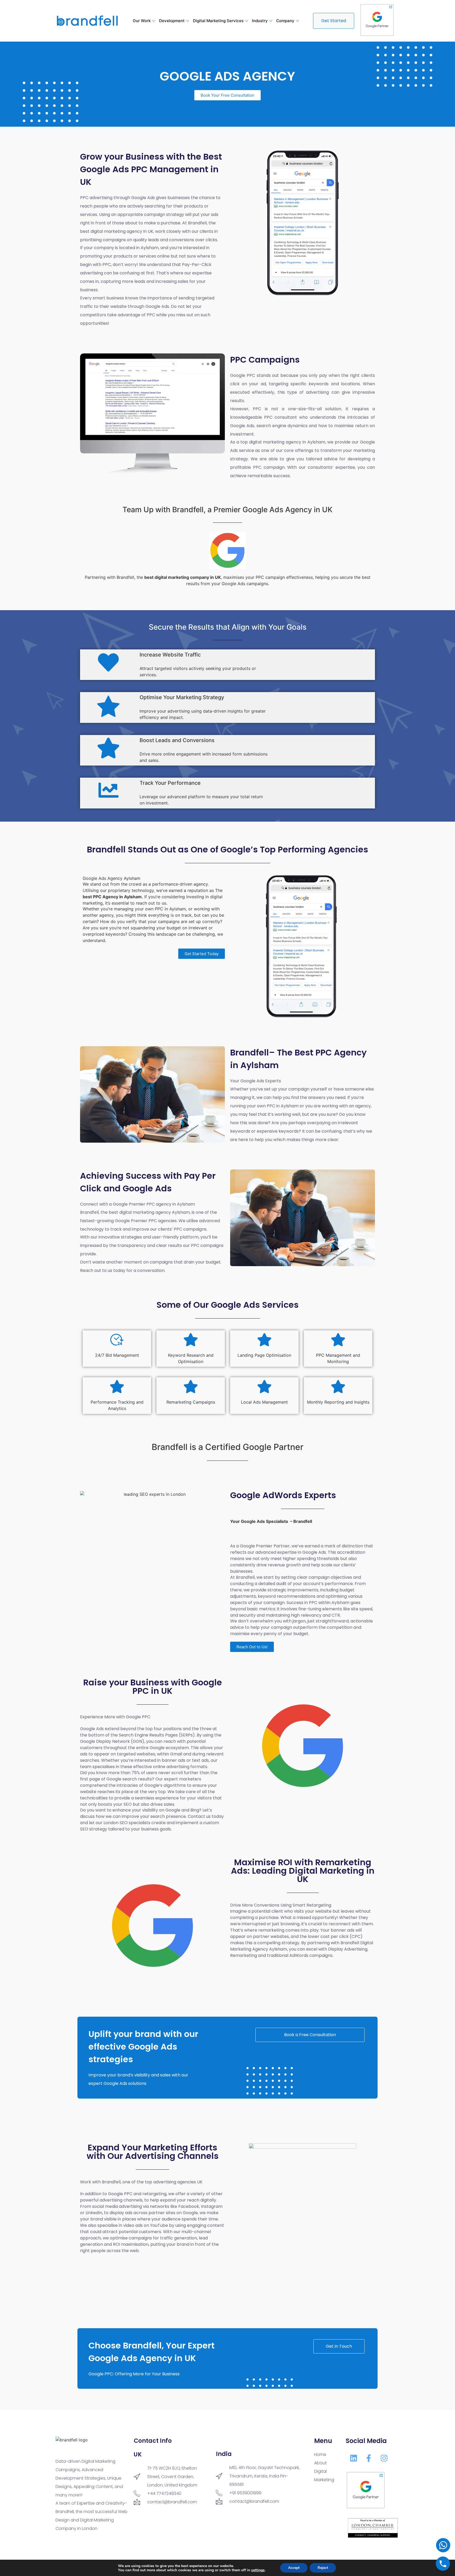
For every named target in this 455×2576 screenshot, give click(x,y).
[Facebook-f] (369, 2458)
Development (172, 21)
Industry (260, 21)
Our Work (142, 21)
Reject (323, 2568)
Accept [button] (294, 2568)
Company (285, 21)
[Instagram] (384, 2458)
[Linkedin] (353, 2458)
